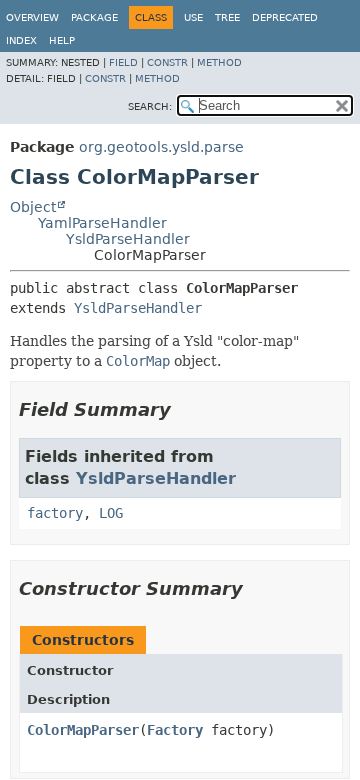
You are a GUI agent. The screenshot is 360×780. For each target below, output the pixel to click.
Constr (167, 62)
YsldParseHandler (128, 239)
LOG (111, 513)
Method (219, 62)
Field (123, 62)
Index (21, 40)
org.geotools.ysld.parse (161, 147)
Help (62, 40)
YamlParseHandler (102, 223)
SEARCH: (150, 106)
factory (55, 513)
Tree (227, 17)
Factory (175, 730)
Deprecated (285, 17)
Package (94, 17)
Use (193, 17)
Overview (32, 17)
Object (33, 207)
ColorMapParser (83, 730)
